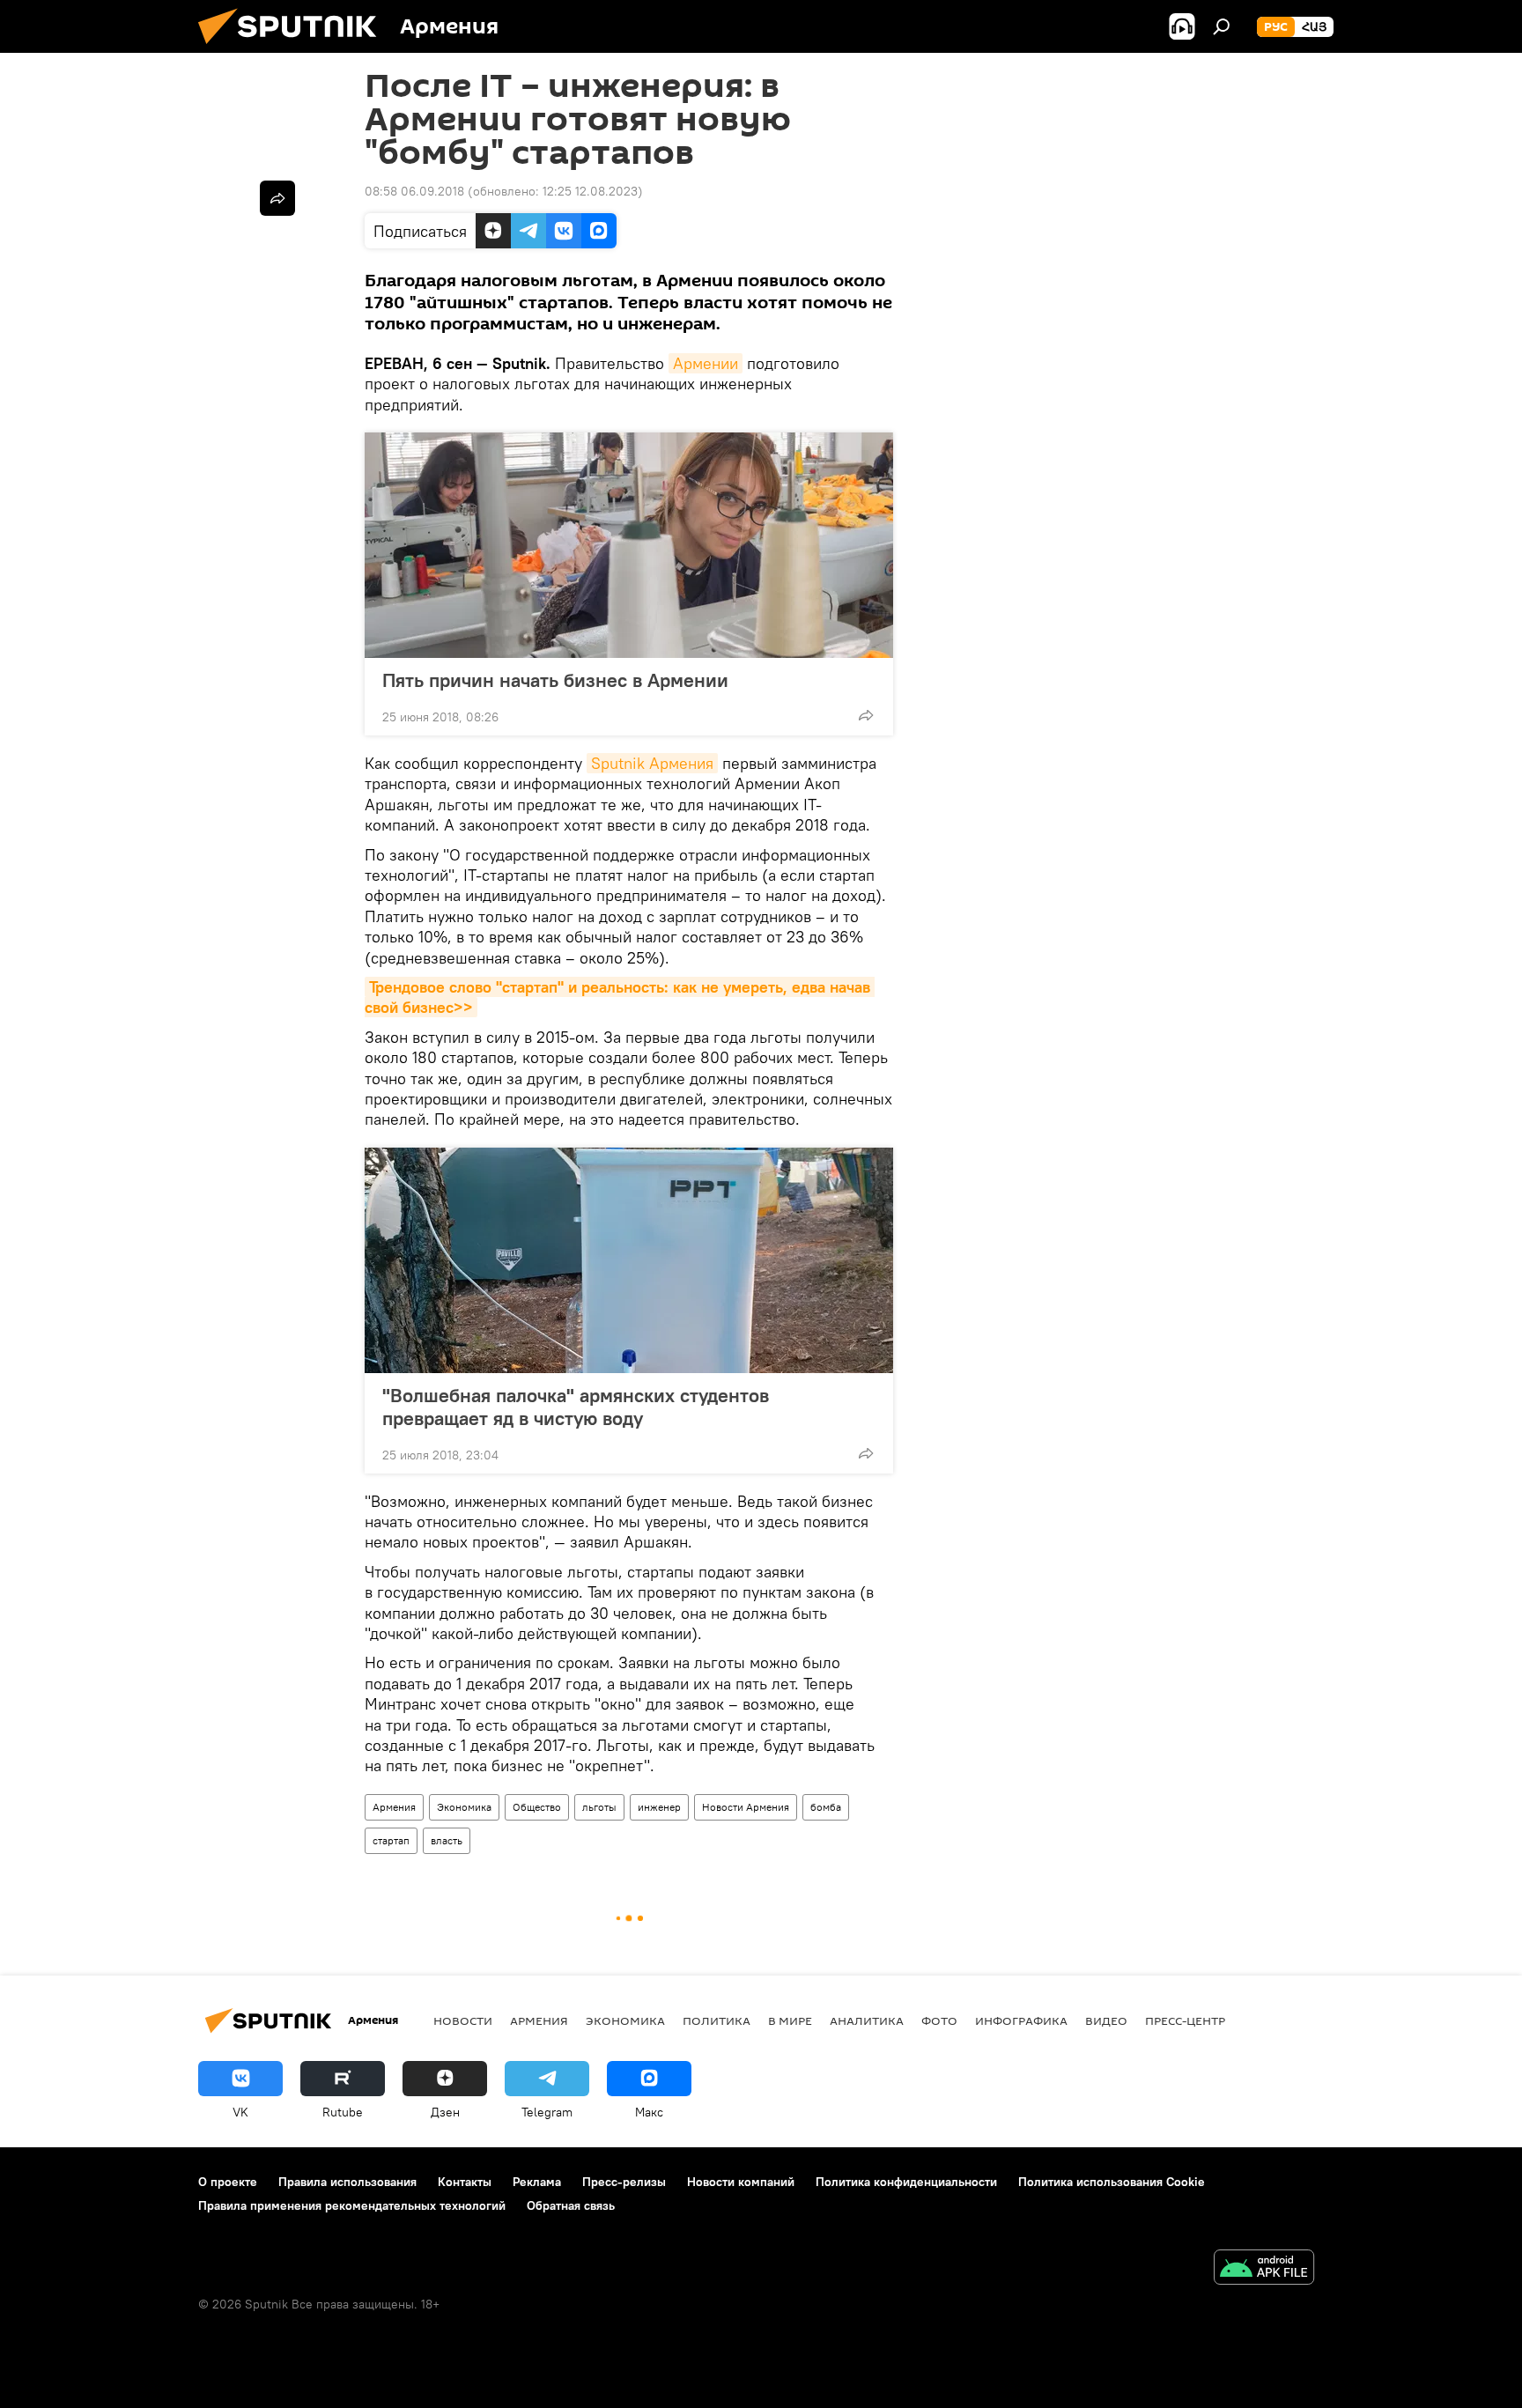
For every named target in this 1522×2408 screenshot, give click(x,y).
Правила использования (347, 2182)
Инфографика (1021, 2020)
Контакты (465, 2182)
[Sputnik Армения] (294, 48)
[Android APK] (1264, 2269)
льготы (599, 1807)
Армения (394, 1807)
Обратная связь (571, 2205)
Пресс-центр (1185, 2020)
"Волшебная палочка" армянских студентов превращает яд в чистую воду (576, 1407)
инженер (659, 1807)
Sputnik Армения (652, 763)
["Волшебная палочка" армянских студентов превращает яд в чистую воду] (629, 1260)
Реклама (537, 2182)
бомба (826, 1807)
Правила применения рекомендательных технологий (352, 2205)
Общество (537, 1807)
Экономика (464, 1807)
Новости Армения (746, 1807)
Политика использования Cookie (1112, 2182)
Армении (706, 363)
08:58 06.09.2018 (414, 191)
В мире (790, 2020)
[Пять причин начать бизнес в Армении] (629, 545)
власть (447, 1840)
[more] (866, 715)
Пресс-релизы (624, 2182)
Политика (717, 2020)
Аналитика (867, 2020)
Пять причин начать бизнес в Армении (555, 680)
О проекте (228, 2182)
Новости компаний (741, 2182)
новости (463, 2020)
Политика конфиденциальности (906, 2182)
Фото (939, 2020)
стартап (391, 1840)
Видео (1106, 2020)
